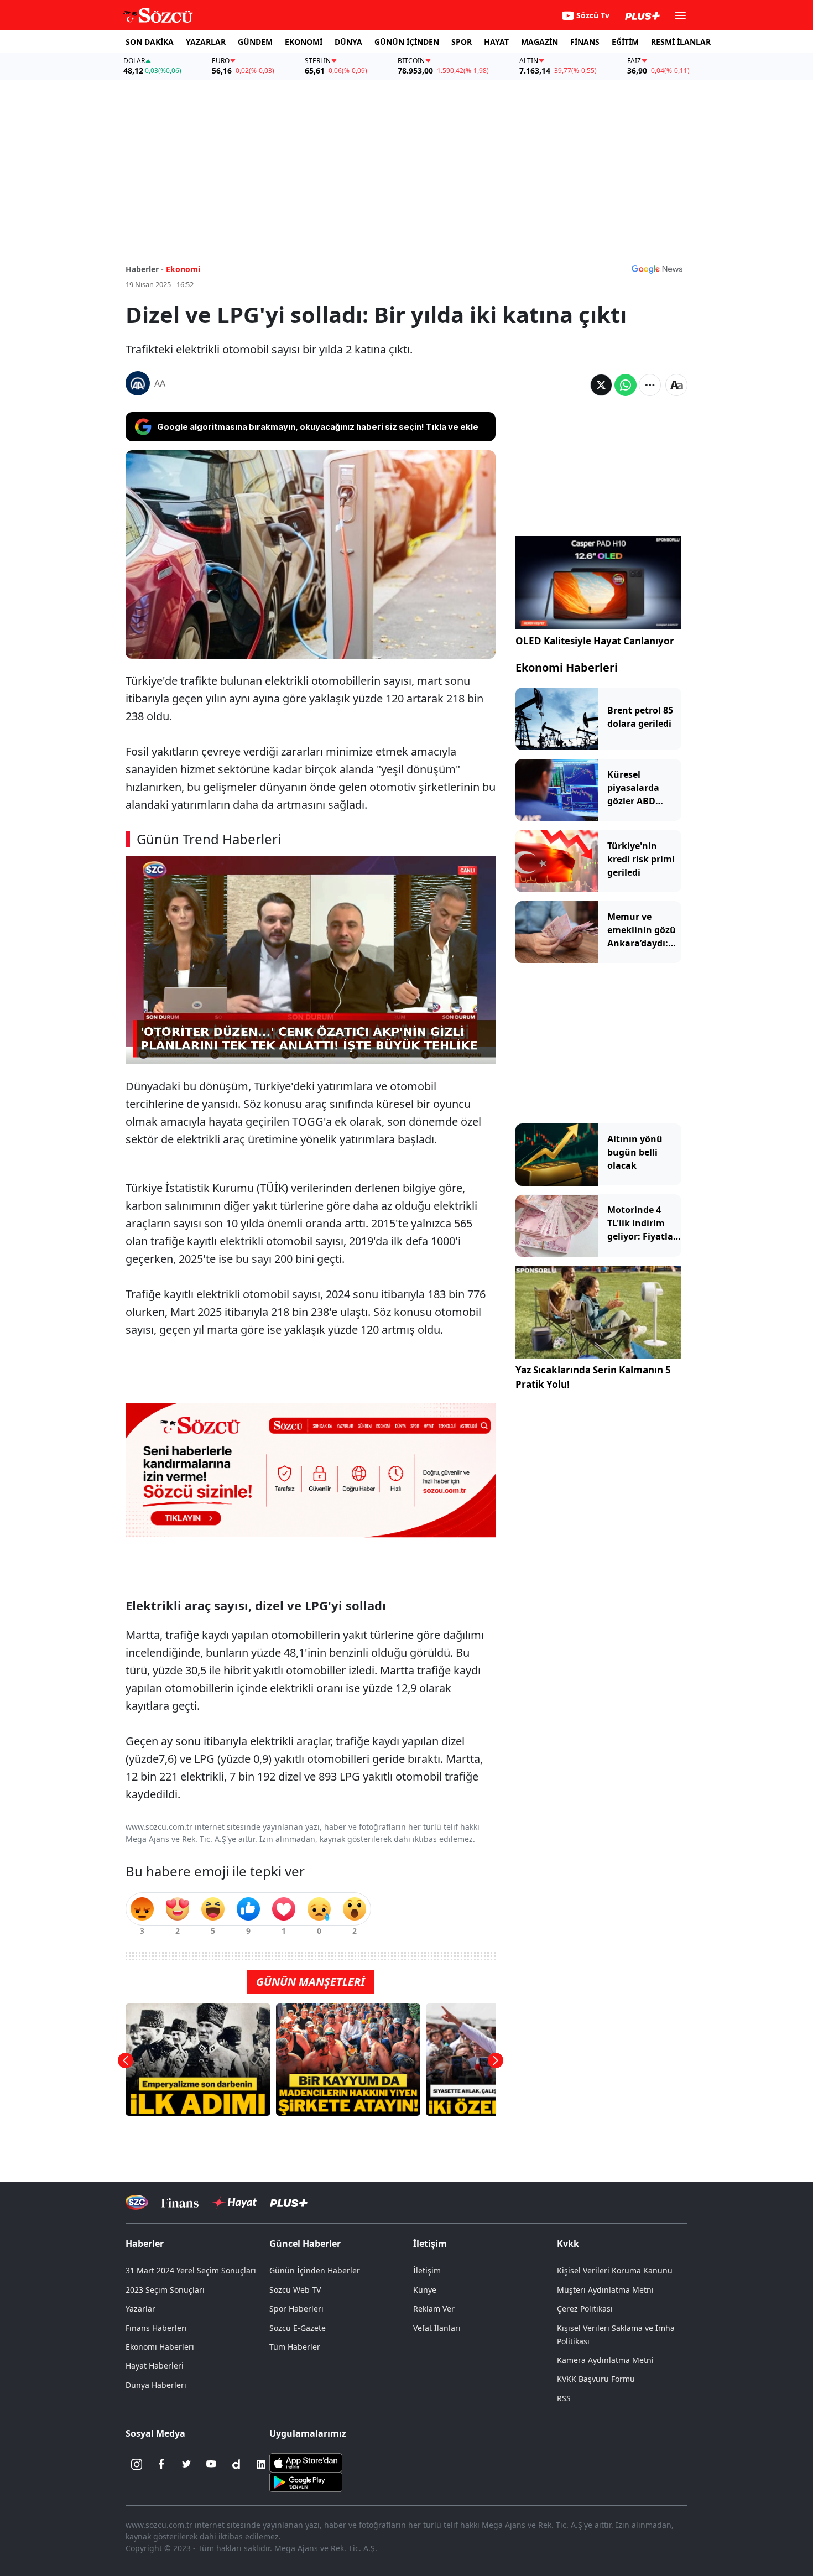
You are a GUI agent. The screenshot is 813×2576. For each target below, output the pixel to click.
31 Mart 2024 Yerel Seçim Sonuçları (191, 2270)
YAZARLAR (206, 42)
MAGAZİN (540, 42)
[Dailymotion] (236, 2464)
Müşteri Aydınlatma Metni (605, 2290)
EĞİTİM (625, 42)
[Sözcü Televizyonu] (137, 2202)
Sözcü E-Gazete (298, 2328)
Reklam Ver (434, 2309)
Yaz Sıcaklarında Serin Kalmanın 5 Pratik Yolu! (593, 1378)
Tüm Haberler (295, 2347)
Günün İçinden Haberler (315, 2270)
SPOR (462, 42)
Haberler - (145, 269)
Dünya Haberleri (156, 2385)
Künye (425, 2290)
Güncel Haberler (305, 2244)
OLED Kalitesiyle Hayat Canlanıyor (595, 641)
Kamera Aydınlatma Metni (605, 2360)
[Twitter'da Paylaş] (601, 385)
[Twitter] (186, 2464)
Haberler (145, 2244)
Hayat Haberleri (155, 2366)
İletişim (427, 2270)
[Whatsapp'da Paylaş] (626, 385)
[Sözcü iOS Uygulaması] (306, 2461)
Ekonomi (183, 269)
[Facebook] (161, 2464)
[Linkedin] (261, 2464)
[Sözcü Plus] (289, 2202)
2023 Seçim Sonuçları (165, 2290)
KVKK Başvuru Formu (596, 2379)
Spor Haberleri (296, 2309)
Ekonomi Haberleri (567, 667)
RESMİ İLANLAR (681, 42)
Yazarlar (140, 2309)
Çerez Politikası (585, 2309)
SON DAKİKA (150, 42)
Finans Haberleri (156, 2328)
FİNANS (585, 42)
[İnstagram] (137, 2464)
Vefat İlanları (437, 2328)
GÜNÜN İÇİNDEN (407, 42)
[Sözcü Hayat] (234, 2203)
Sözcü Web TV (295, 2290)
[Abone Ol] (657, 269)
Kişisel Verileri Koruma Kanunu (615, 2270)
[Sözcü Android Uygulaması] (306, 2481)
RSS (564, 2398)
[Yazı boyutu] (676, 385)
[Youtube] (211, 2464)
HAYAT (496, 42)
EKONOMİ (304, 42)
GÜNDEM (255, 42)
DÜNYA (348, 42)
